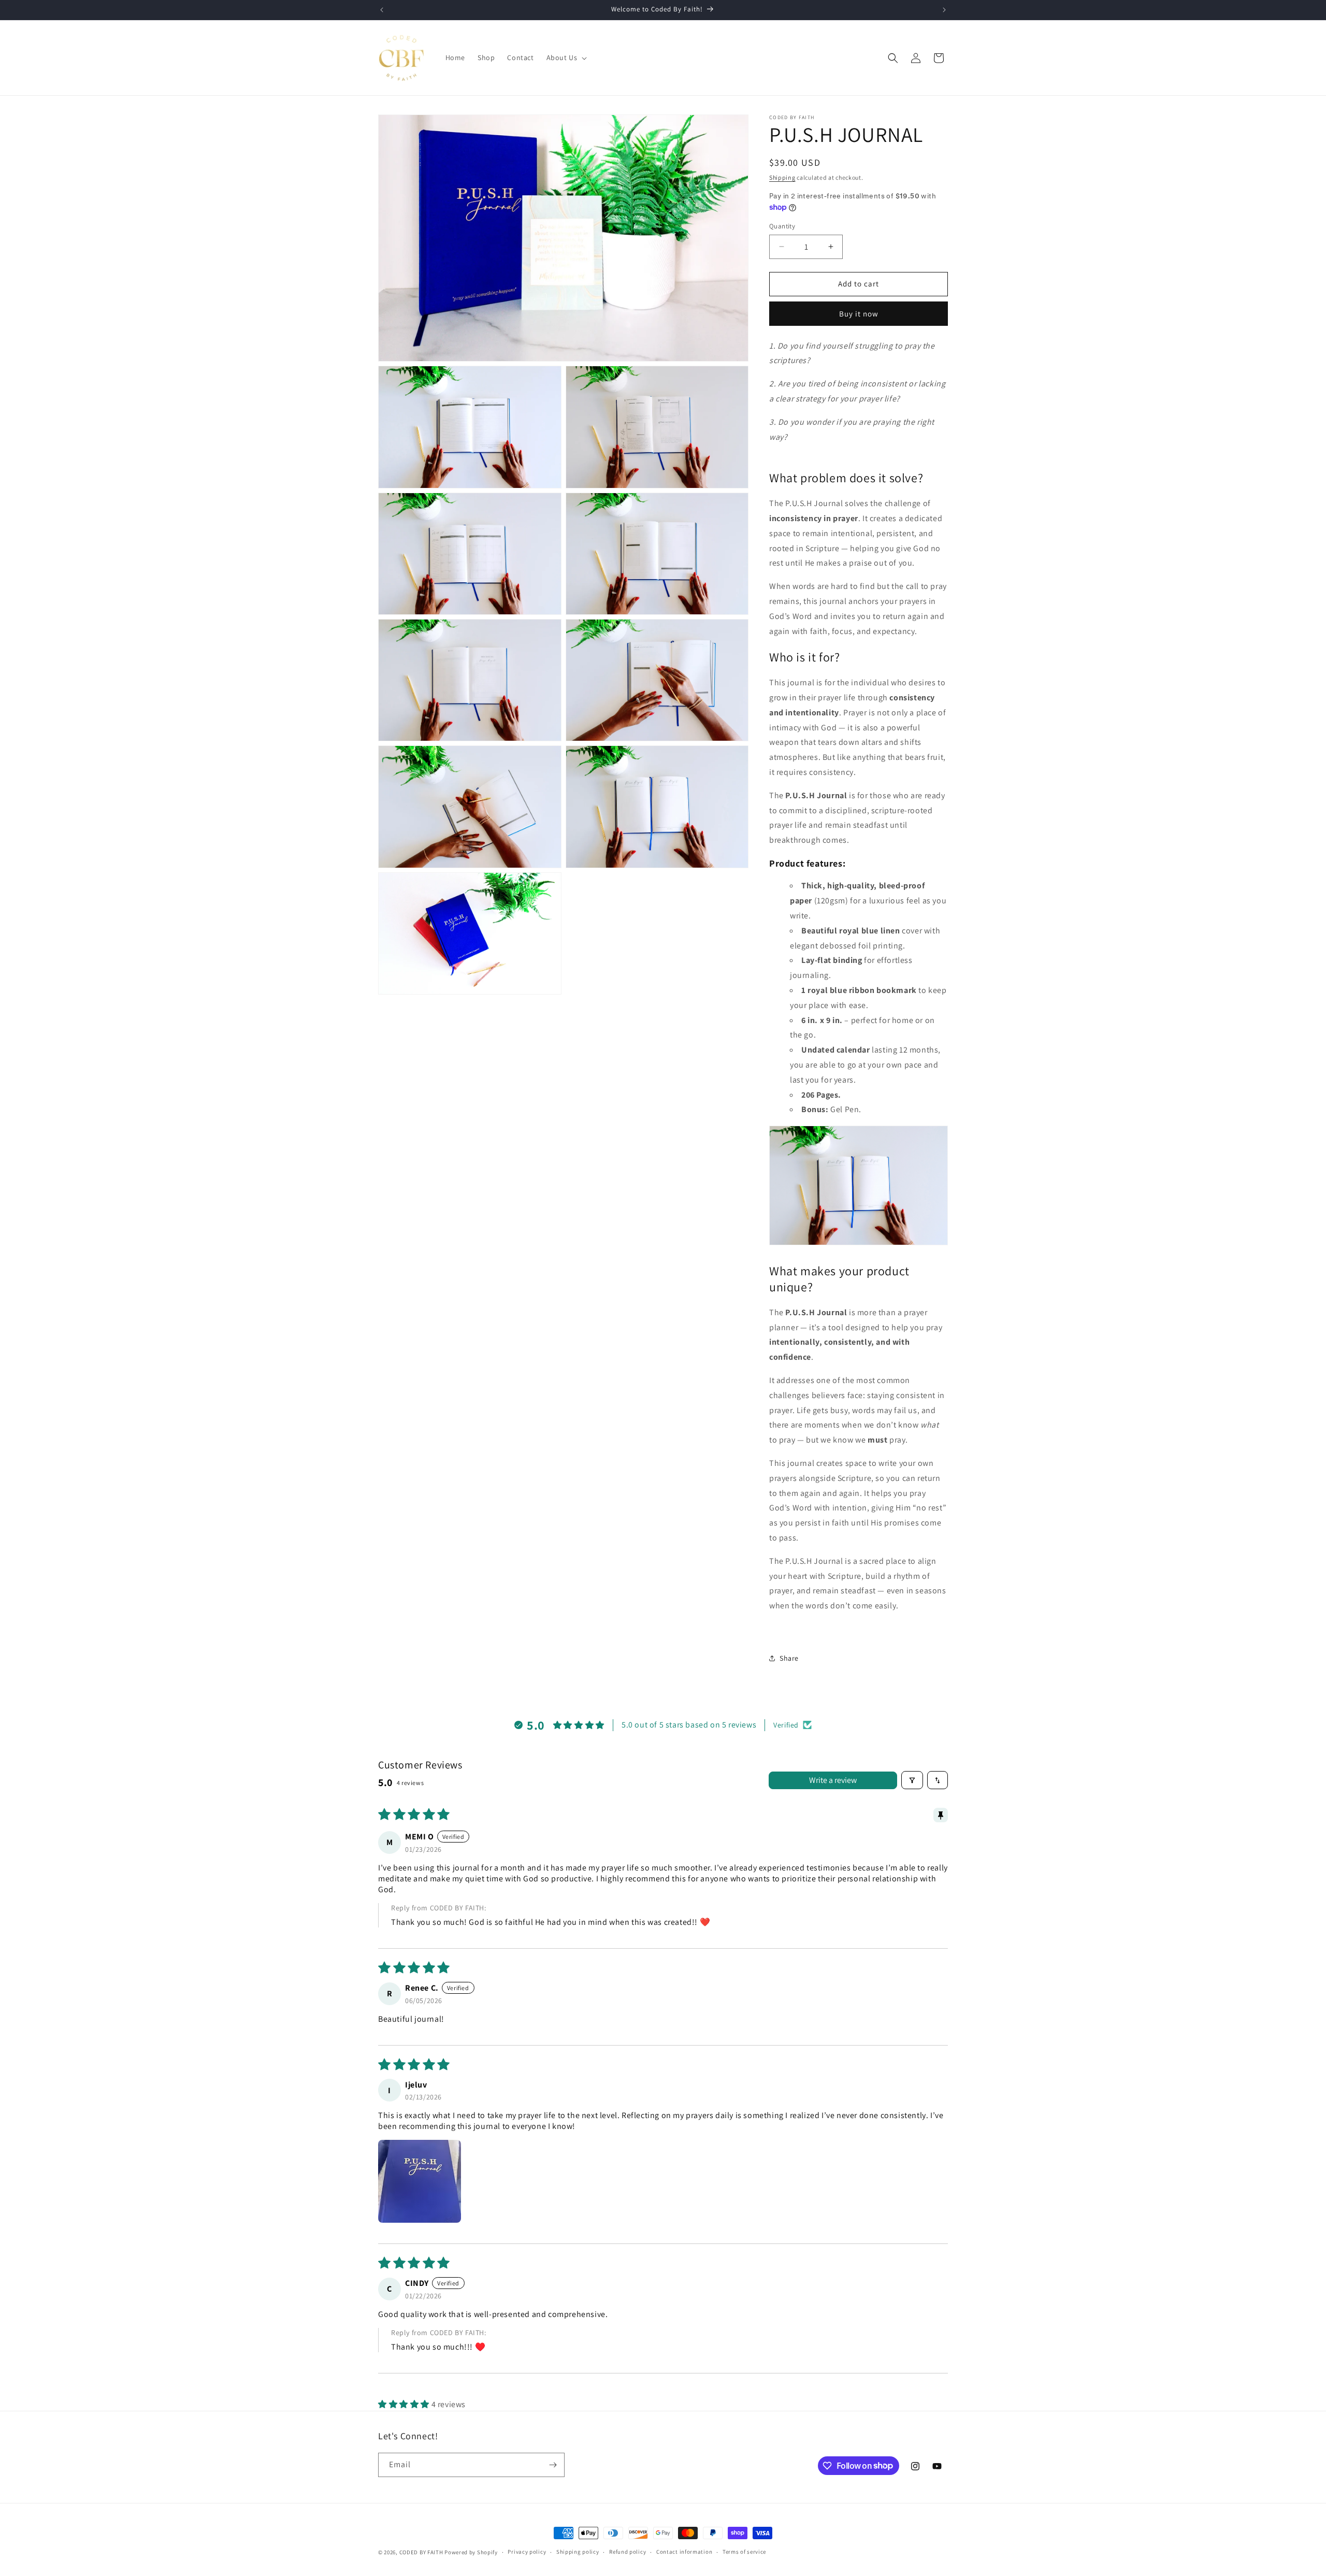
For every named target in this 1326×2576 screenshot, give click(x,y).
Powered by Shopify (471, 2552)
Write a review (833, 1780)
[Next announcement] (944, 10)
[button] (566, 57)
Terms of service (744, 2552)
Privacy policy (527, 2552)
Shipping (782, 177)
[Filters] (912, 1780)
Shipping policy (578, 2552)
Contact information (684, 2552)
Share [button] (789, 1658)
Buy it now (859, 314)
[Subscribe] (553, 2465)
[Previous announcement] (382, 10)
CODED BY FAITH (421, 2552)
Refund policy (628, 2552)
